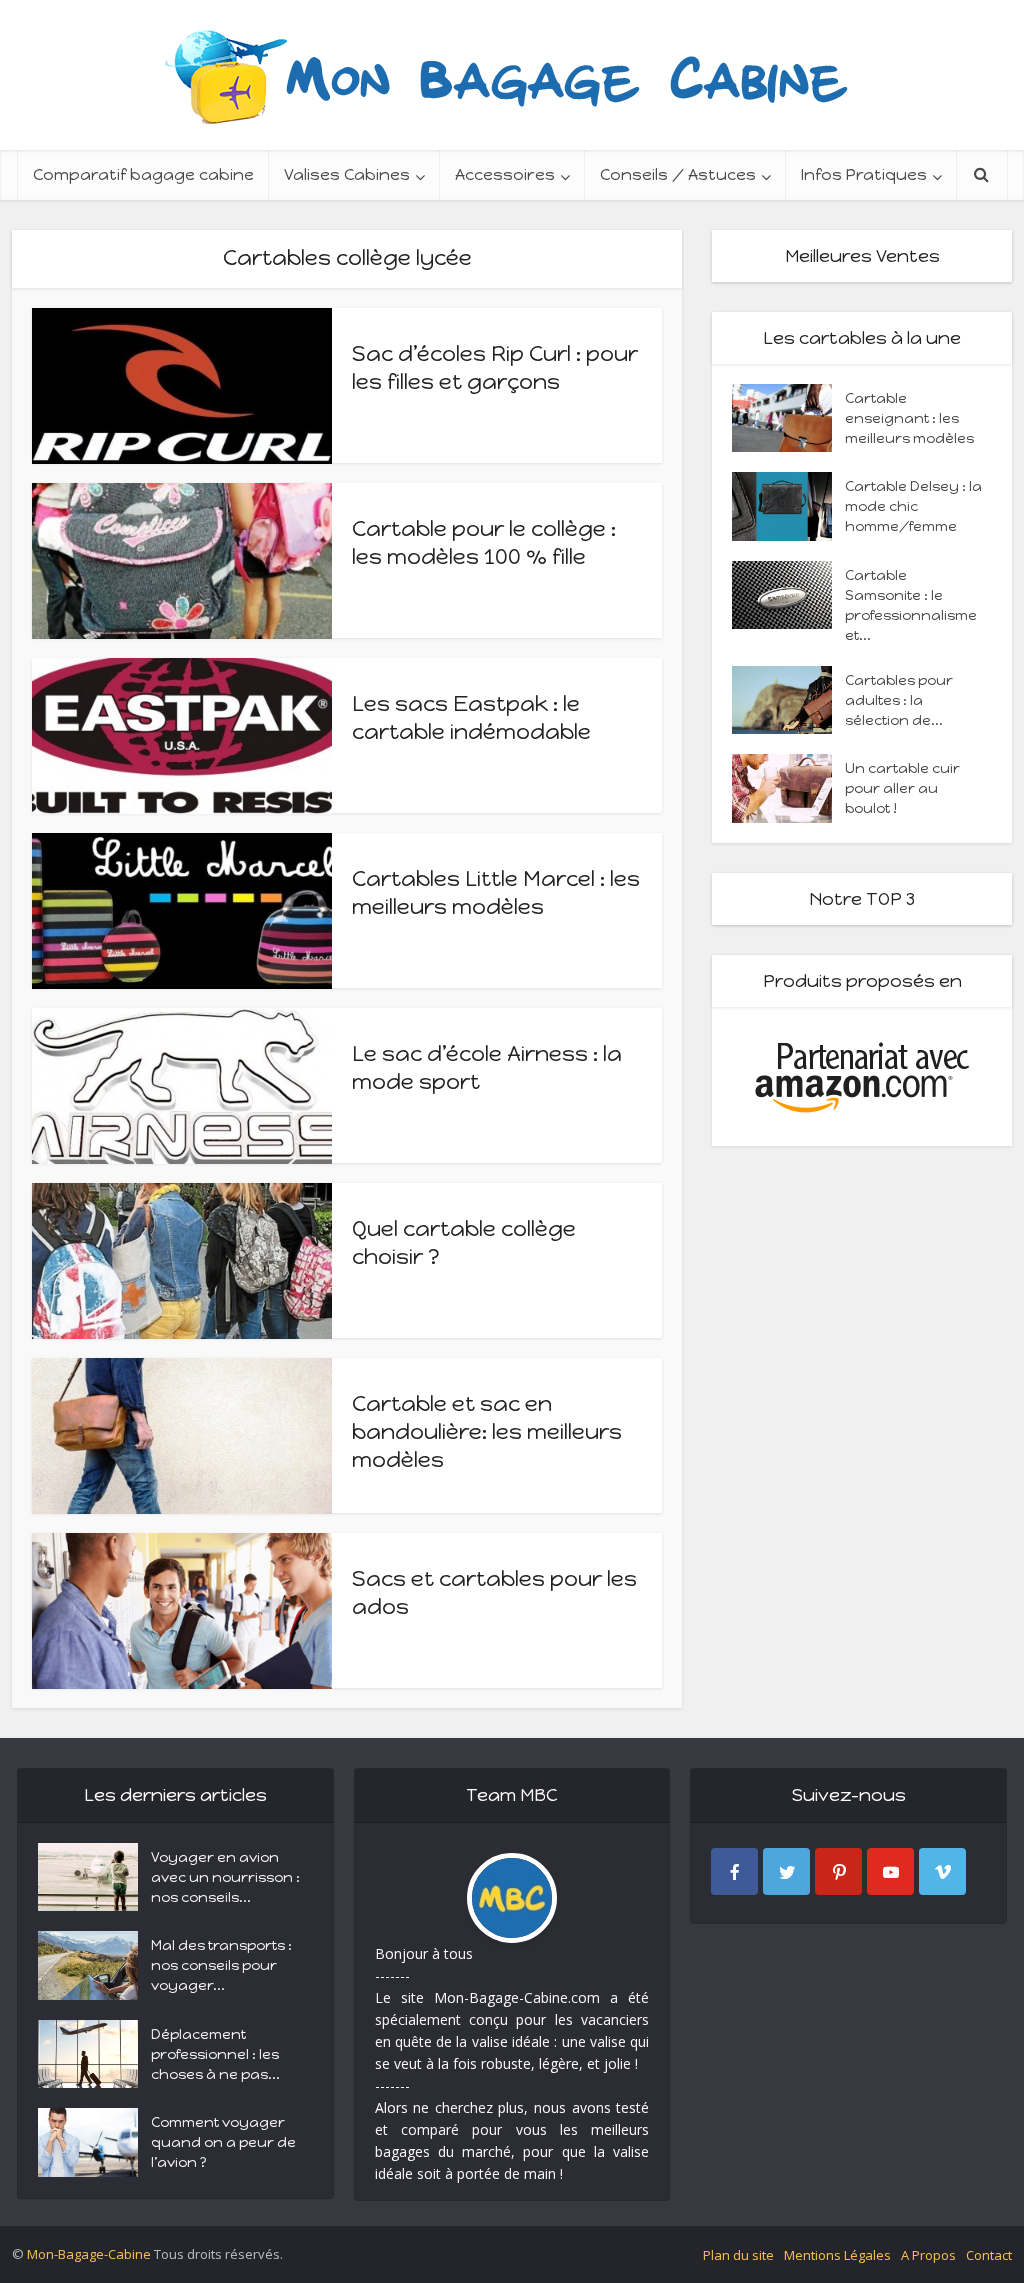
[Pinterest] (838, 1871)
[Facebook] (734, 1871)
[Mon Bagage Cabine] (512, 75)
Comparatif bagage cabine (143, 174)
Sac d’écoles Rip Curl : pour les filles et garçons (495, 367)
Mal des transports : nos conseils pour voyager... (221, 1965)
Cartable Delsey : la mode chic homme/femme (913, 506)
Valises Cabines (347, 174)
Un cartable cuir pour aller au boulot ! (902, 788)
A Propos (928, 2255)
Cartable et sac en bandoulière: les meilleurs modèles (487, 1431)
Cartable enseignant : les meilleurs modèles (909, 418)
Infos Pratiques (864, 174)
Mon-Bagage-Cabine (89, 2254)
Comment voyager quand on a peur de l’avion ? (223, 2142)
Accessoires (505, 174)
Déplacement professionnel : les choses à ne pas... (215, 2054)
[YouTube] (890, 1871)
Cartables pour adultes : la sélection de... (899, 700)
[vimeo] (942, 1871)
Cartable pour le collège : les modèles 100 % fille (484, 542)
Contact (989, 2255)
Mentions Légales (837, 2255)
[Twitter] (786, 1871)
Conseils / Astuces (678, 174)
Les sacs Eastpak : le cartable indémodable (471, 717)
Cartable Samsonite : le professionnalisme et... (911, 605)
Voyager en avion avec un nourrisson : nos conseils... (225, 1877)
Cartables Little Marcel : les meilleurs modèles (496, 892)
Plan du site (738, 2255)
